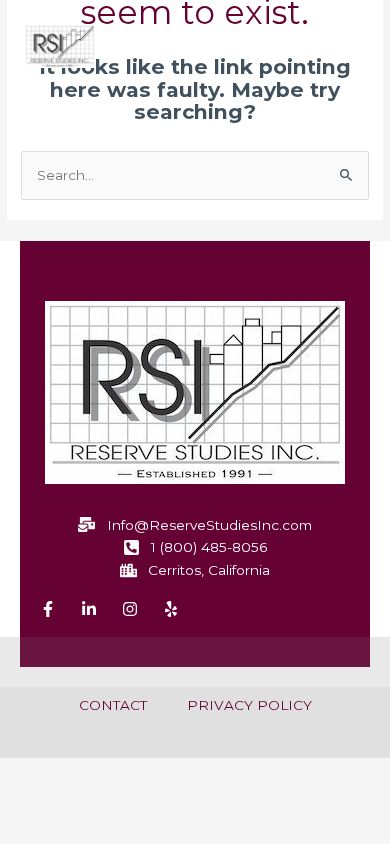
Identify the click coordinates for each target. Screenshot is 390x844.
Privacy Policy (249, 705)
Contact (113, 705)
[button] (341, 49)
